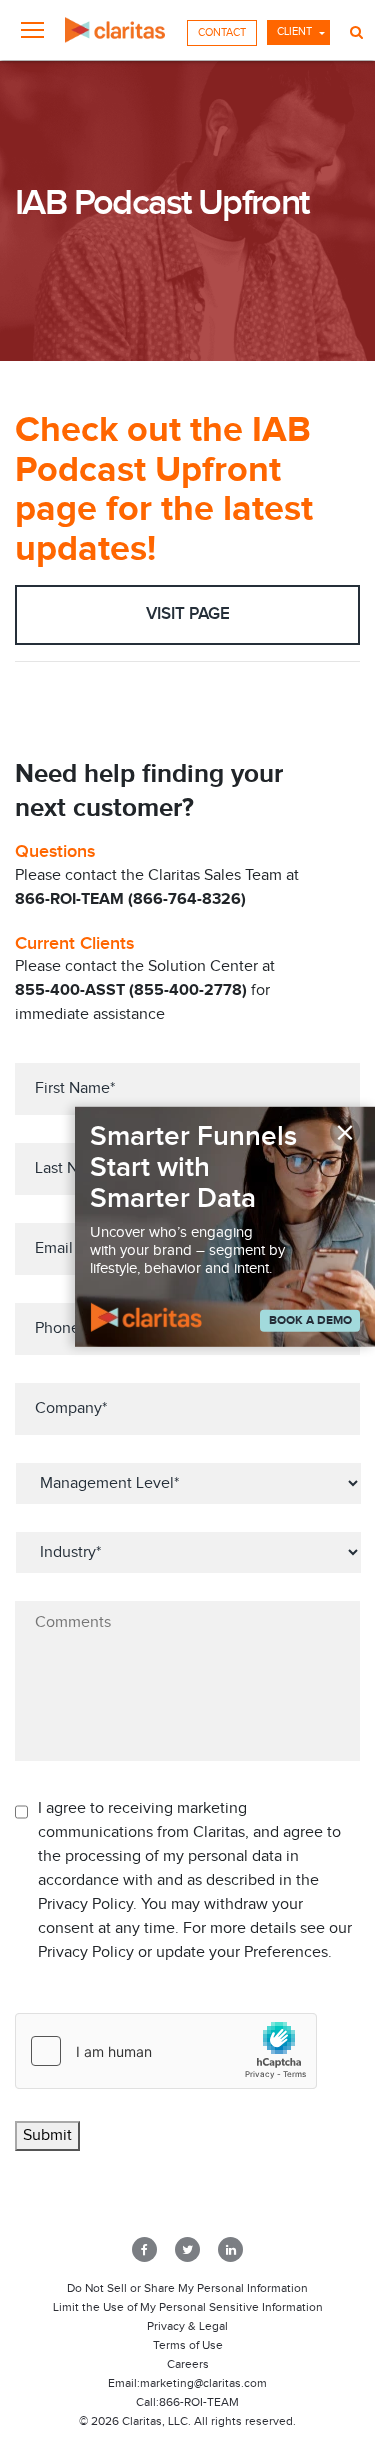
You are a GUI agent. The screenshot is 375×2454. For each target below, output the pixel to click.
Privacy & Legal (187, 2326)
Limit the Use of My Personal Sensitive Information (188, 2307)
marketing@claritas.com (203, 2383)
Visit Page (188, 614)
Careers (188, 2364)
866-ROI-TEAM (199, 2402)
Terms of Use (188, 2345)
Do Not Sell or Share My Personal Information (187, 2288)
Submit (47, 2135)
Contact (222, 32)
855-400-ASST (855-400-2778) (131, 990)
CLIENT (294, 31)
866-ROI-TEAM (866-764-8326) (130, 899)
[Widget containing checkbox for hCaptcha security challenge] (166, 2051)
